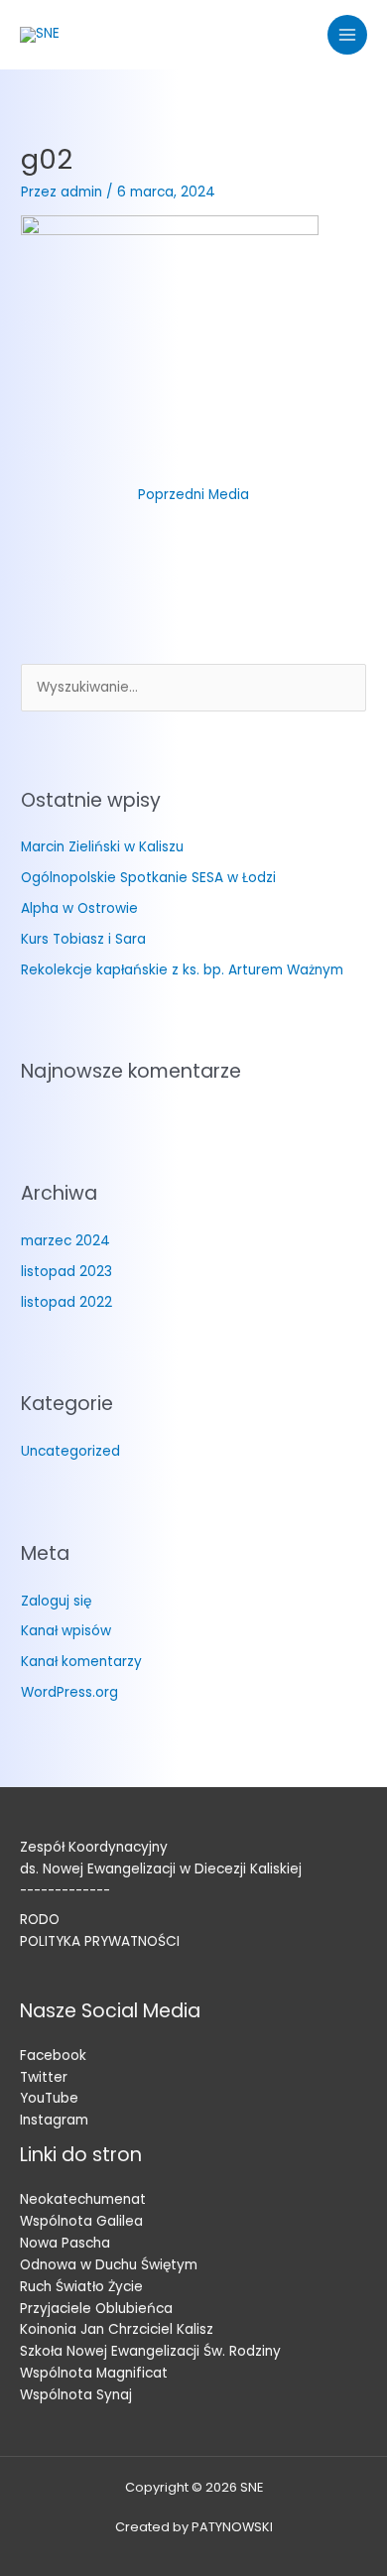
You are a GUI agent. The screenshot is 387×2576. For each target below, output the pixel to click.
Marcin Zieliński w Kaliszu (102, 847)
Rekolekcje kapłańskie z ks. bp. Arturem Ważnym (182, 970)
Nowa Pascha (65, 2243)
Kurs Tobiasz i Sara (83, 939)
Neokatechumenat (83, 2199)
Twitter (44, 2077)
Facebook (53, 2056)
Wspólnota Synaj (76, 2395)
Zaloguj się (56, 1601)
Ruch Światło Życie (81, 2287)
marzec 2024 (65, 1241)
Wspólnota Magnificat (94, 2373)
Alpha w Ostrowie (79, 908)
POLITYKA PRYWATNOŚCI (100, 1941)
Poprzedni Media (193, 495)
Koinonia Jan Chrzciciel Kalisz (117, 2329)
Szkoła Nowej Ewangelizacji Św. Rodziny (150, 2351)
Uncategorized (70, 1451)
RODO (40, 1920)
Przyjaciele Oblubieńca (96, 2309)
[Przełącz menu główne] (348, 35)
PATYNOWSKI (232, 2527)
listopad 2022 (66, 1302)
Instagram (54, 2120)
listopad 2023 (66, 1272)
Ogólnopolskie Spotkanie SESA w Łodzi (148, 878)
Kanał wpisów (66, 1631)
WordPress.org (69, 1692)
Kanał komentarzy (81, 1662)
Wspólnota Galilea (81, 2221)
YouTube (49, 2098)
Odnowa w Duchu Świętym (109, 2265)
